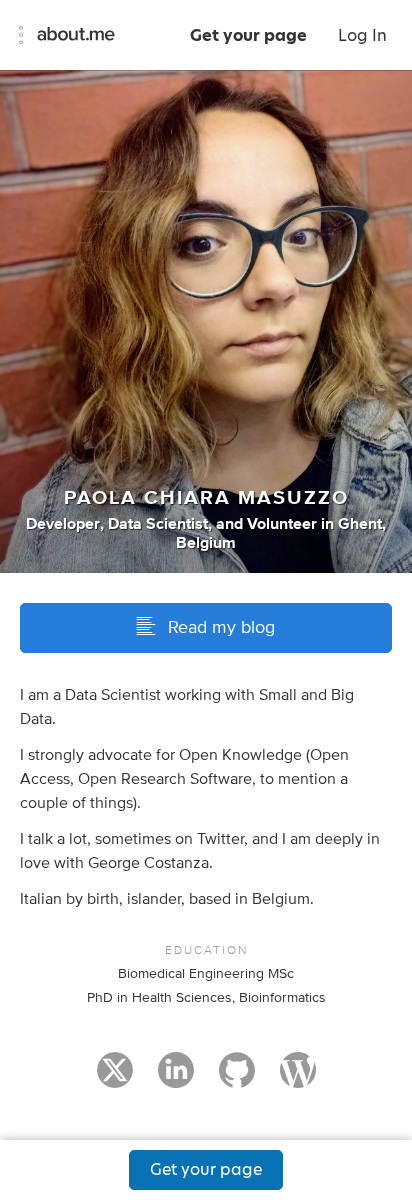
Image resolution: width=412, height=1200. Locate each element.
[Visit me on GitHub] (237, 1079)
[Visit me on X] (115, 1079)
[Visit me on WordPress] (298, 1079)
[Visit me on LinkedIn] (176, 1079)
